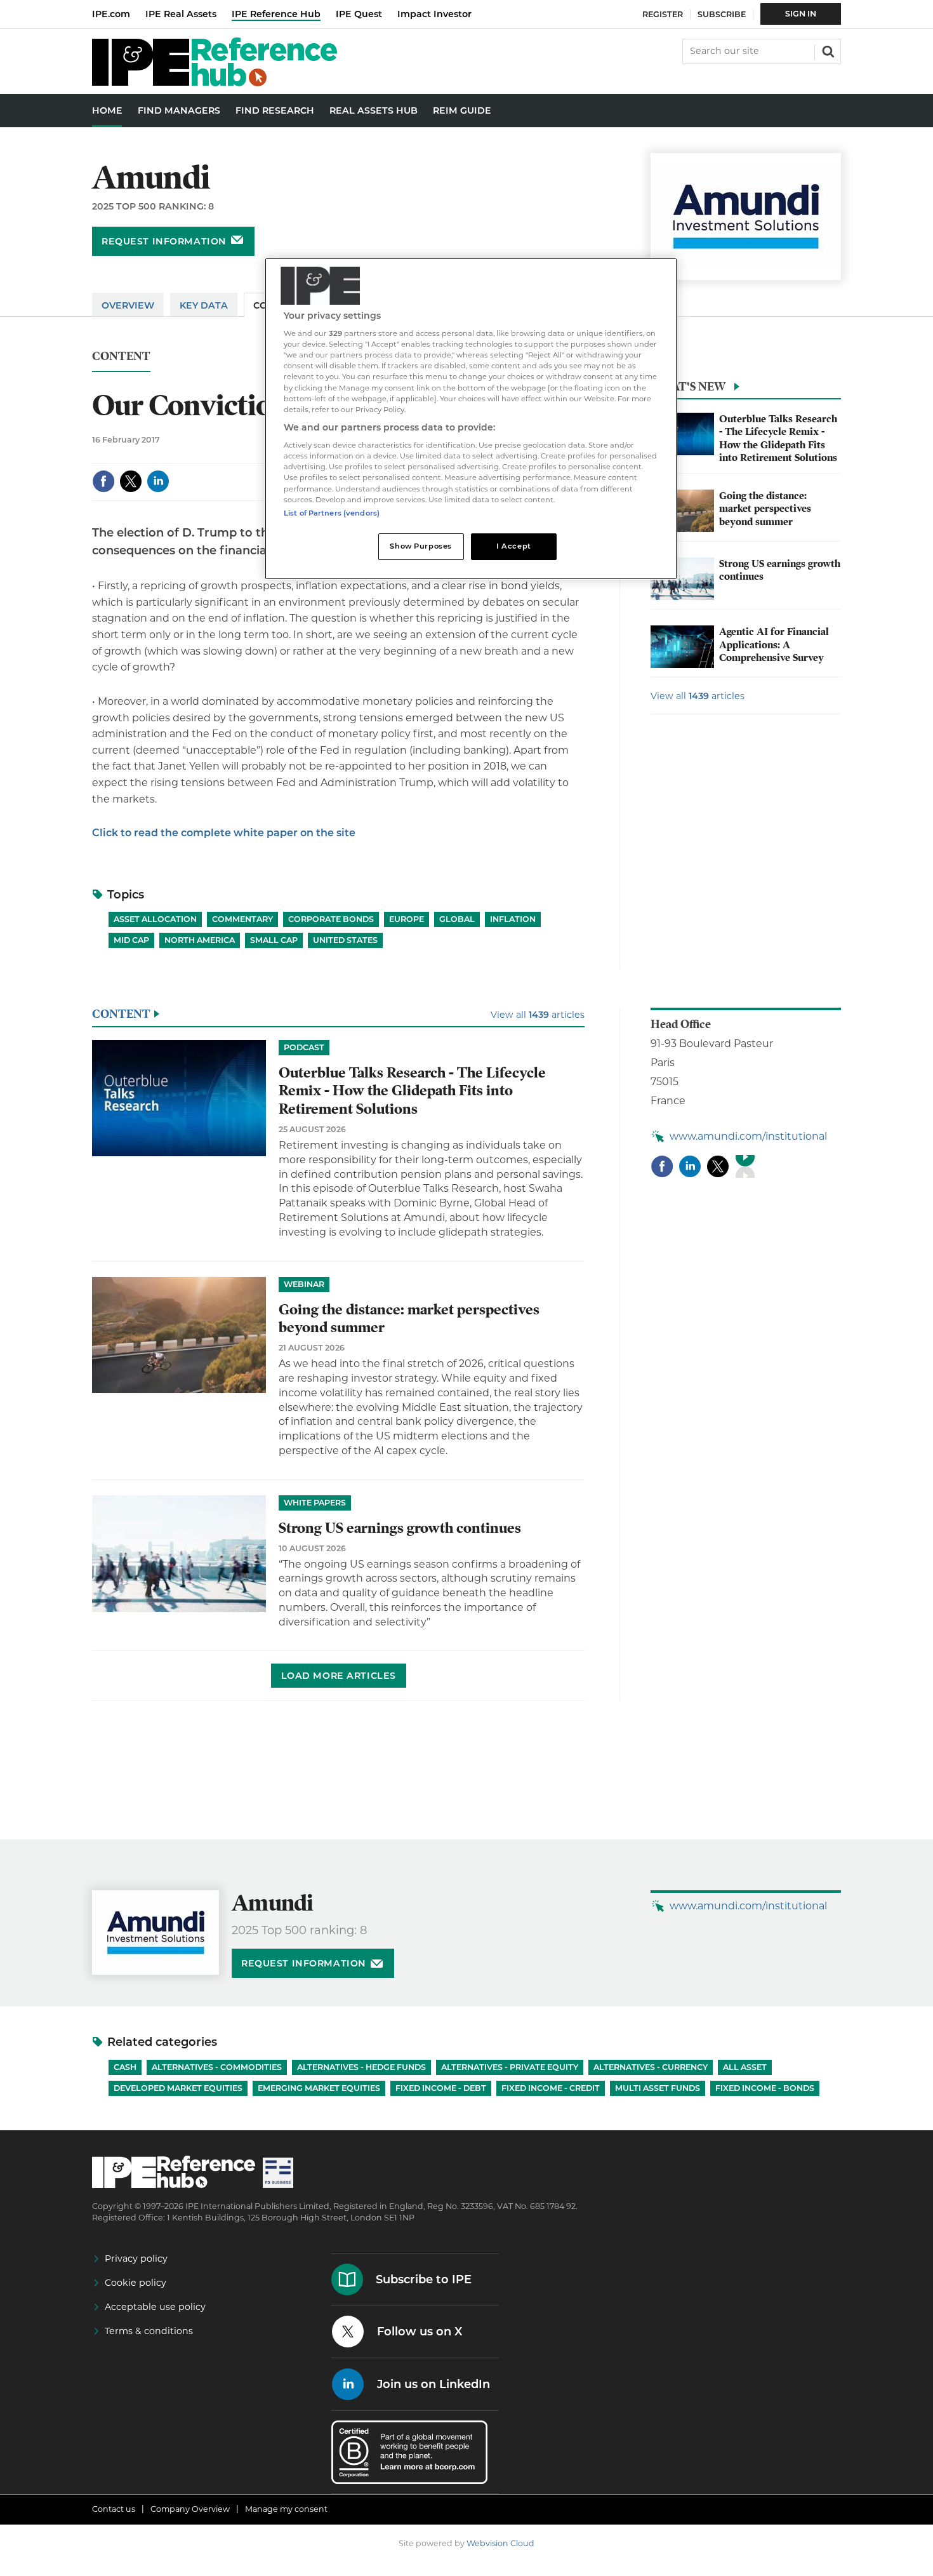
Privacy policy (136, 2259)
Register (663, 14)
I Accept (514, 546)
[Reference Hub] (215, 83)
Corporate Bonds (331, 919)
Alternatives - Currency (651, 2067)
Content (121, 357)
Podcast (304, 1047)
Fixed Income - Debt (441, 2088)
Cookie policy (136, 2283)
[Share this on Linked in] (158, 481)
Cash (125, 2067)
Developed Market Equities (178, 2088)
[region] (471, 419)
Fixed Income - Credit (551, 2088)
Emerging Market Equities (319, 2088)
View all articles (698, 696)
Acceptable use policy (155, 2307)
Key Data (204, 305)
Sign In (801, 14)
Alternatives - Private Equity (510, 2067)
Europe (407, 919)
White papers (315, 1503)
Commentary (242, 919)
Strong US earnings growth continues (400, 1528)
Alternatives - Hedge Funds (361, 2067)
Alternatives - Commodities (217, 2067)
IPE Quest (359, 14)
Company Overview (190, 2509)
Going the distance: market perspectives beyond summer (765, 509)
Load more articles (339, 1676)
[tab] (746, 390)
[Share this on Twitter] (131, 481)
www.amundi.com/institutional (748, 1136)
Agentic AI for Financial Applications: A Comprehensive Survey (774, 645)
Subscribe (722, 14)
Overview (128, 305)
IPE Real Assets (181, 14)
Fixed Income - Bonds (765, 2088)
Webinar (304, 1284)
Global (457, 919)
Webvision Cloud (500, 2543)
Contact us (114, 2509)
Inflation (513, 919)
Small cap (274, 940)
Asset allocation (155, 919)
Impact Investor (434, 14)
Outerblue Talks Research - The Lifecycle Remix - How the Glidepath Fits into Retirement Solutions (778, 438)
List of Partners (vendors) (332, 513)
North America (200, 940)
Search (827, 50)
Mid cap (131, 940)
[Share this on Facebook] (103, 481)
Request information (164, 241)
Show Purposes (420, 546)
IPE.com (111, 14)
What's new (688, 386)
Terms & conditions (149, 2331)
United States (345, 940)
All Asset (745, 2067)
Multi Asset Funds (658, 2088)
